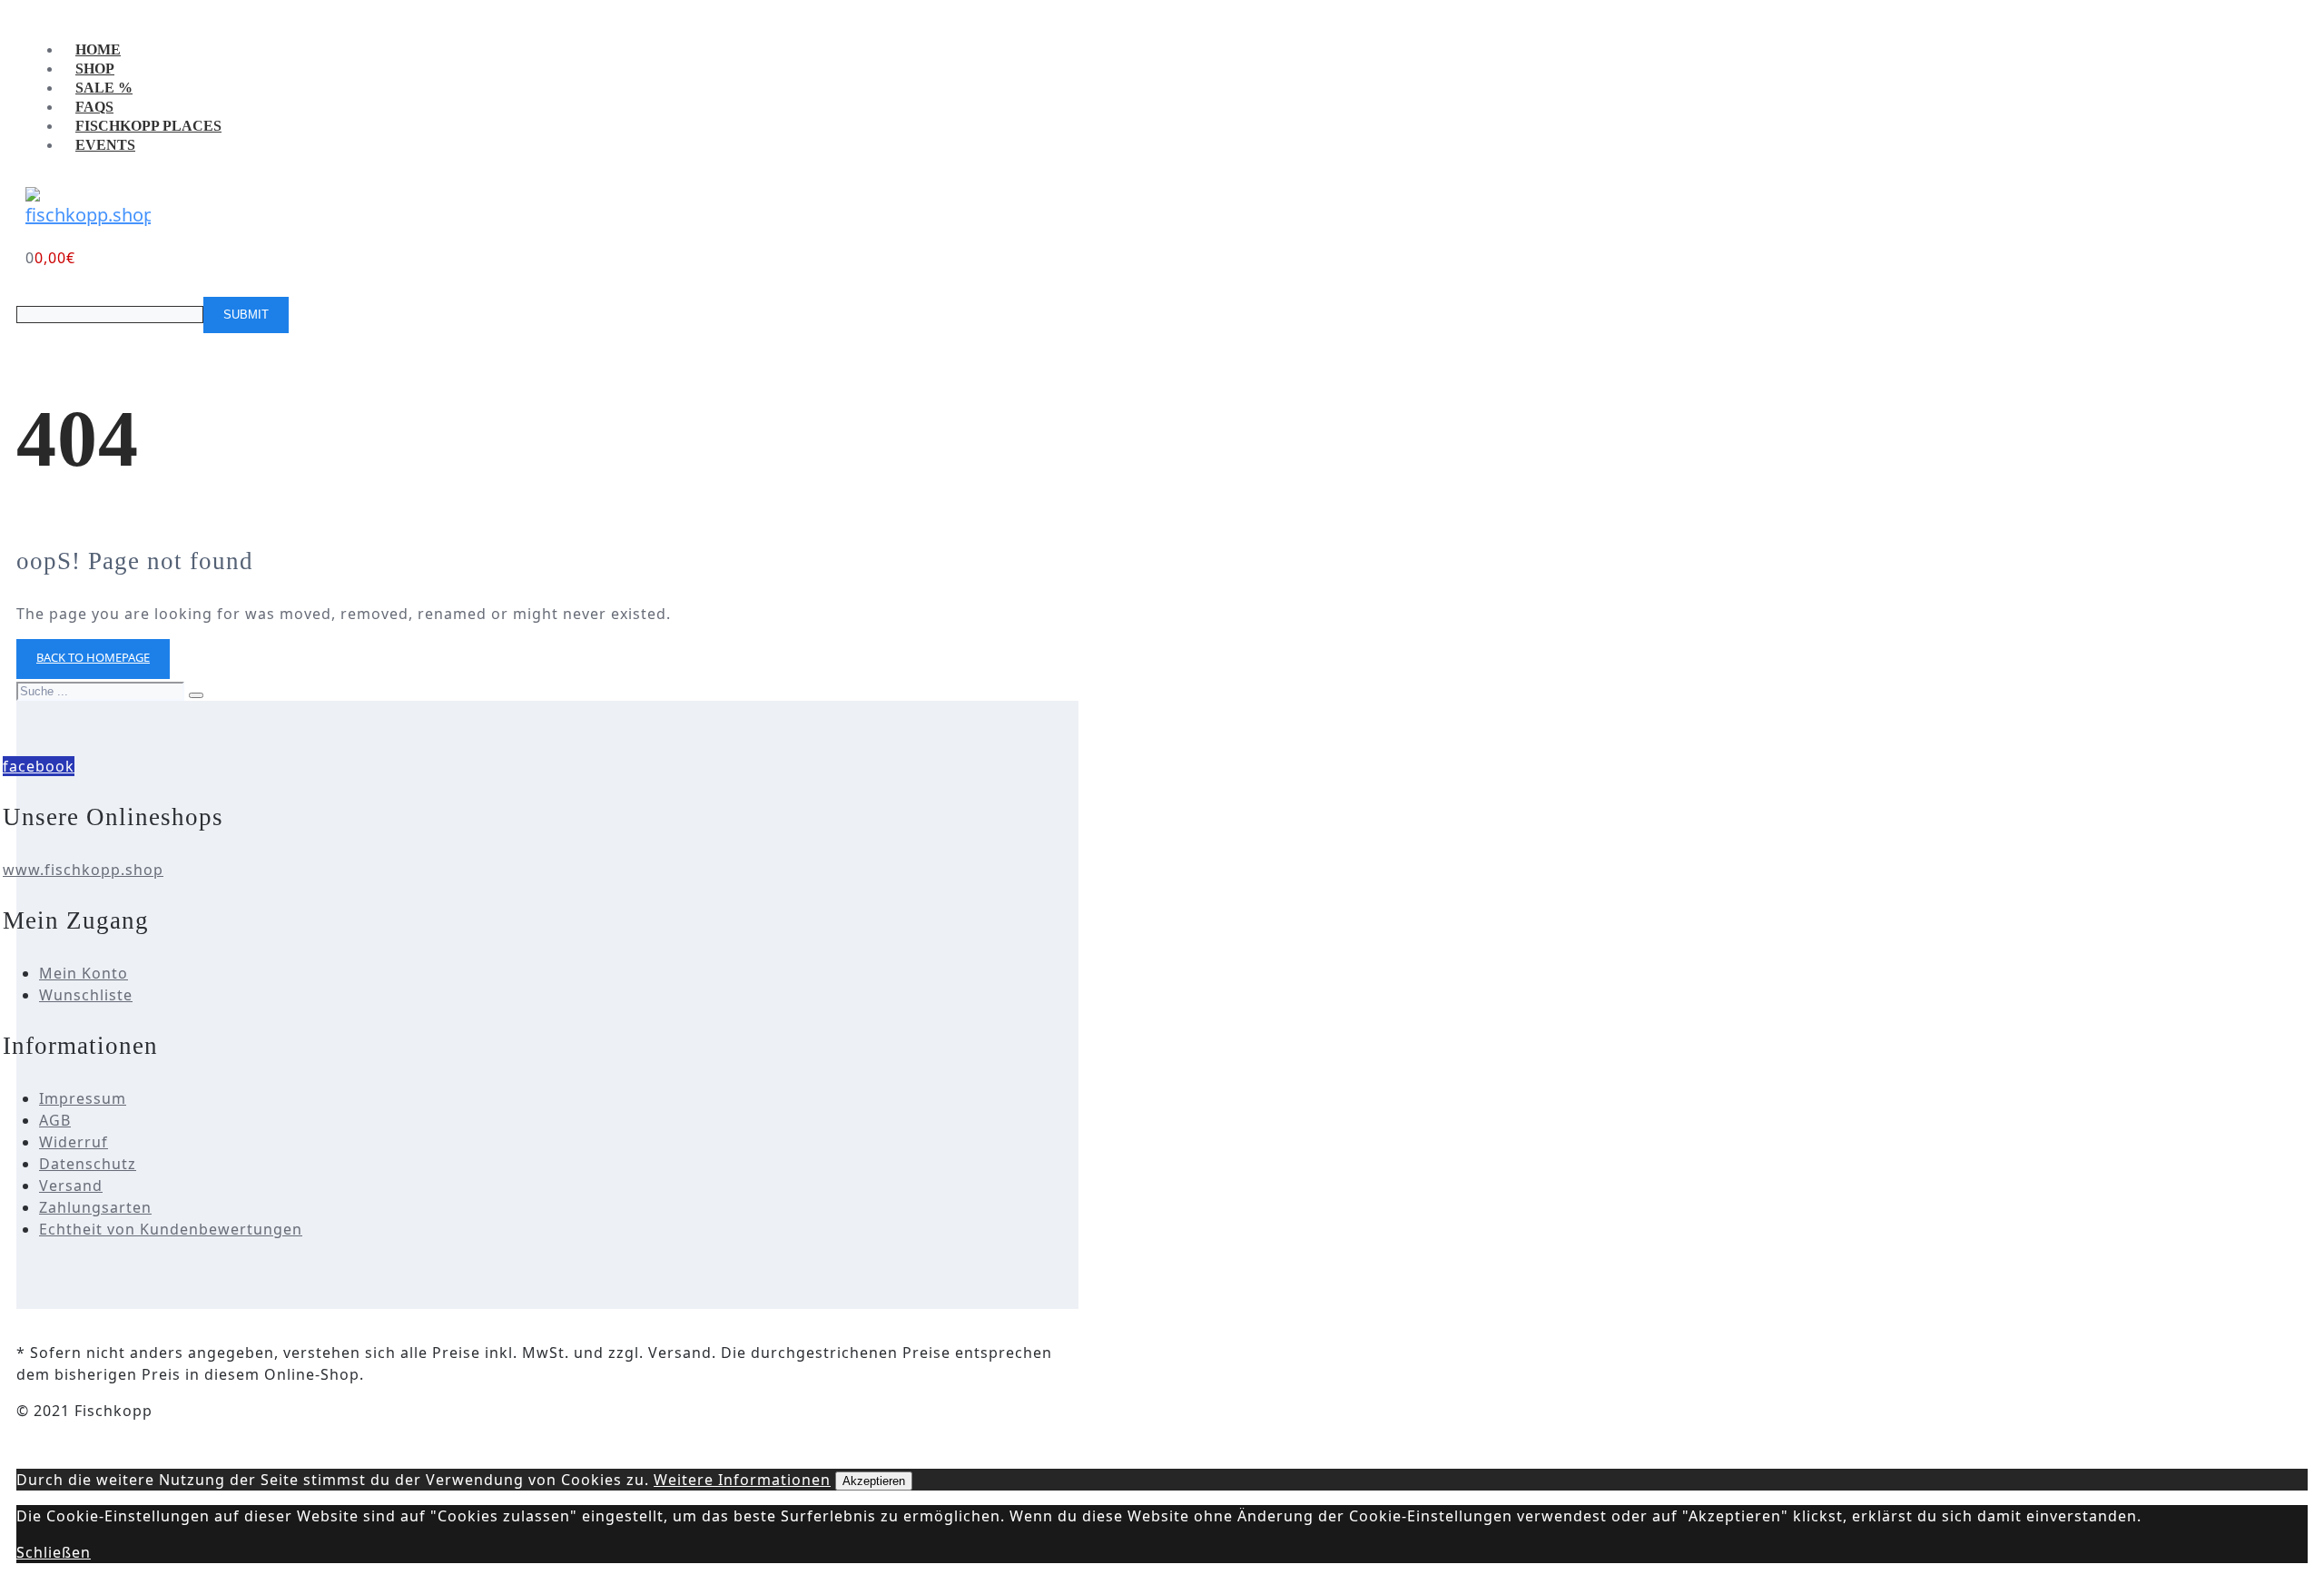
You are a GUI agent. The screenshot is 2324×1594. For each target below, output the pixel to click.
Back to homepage (93, 657)
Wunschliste (86, 995)
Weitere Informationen (742, 1480)
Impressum (83, 1098)
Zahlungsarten (95, 1207)
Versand (71, 1186)
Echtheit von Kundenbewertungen (171, 1229)
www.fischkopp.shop (83, 870)
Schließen (54, 1552)
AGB (55, 1120)
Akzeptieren (874, 1481)
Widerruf (74, 1142)
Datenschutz (88, 1164)
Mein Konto (84, 973)
